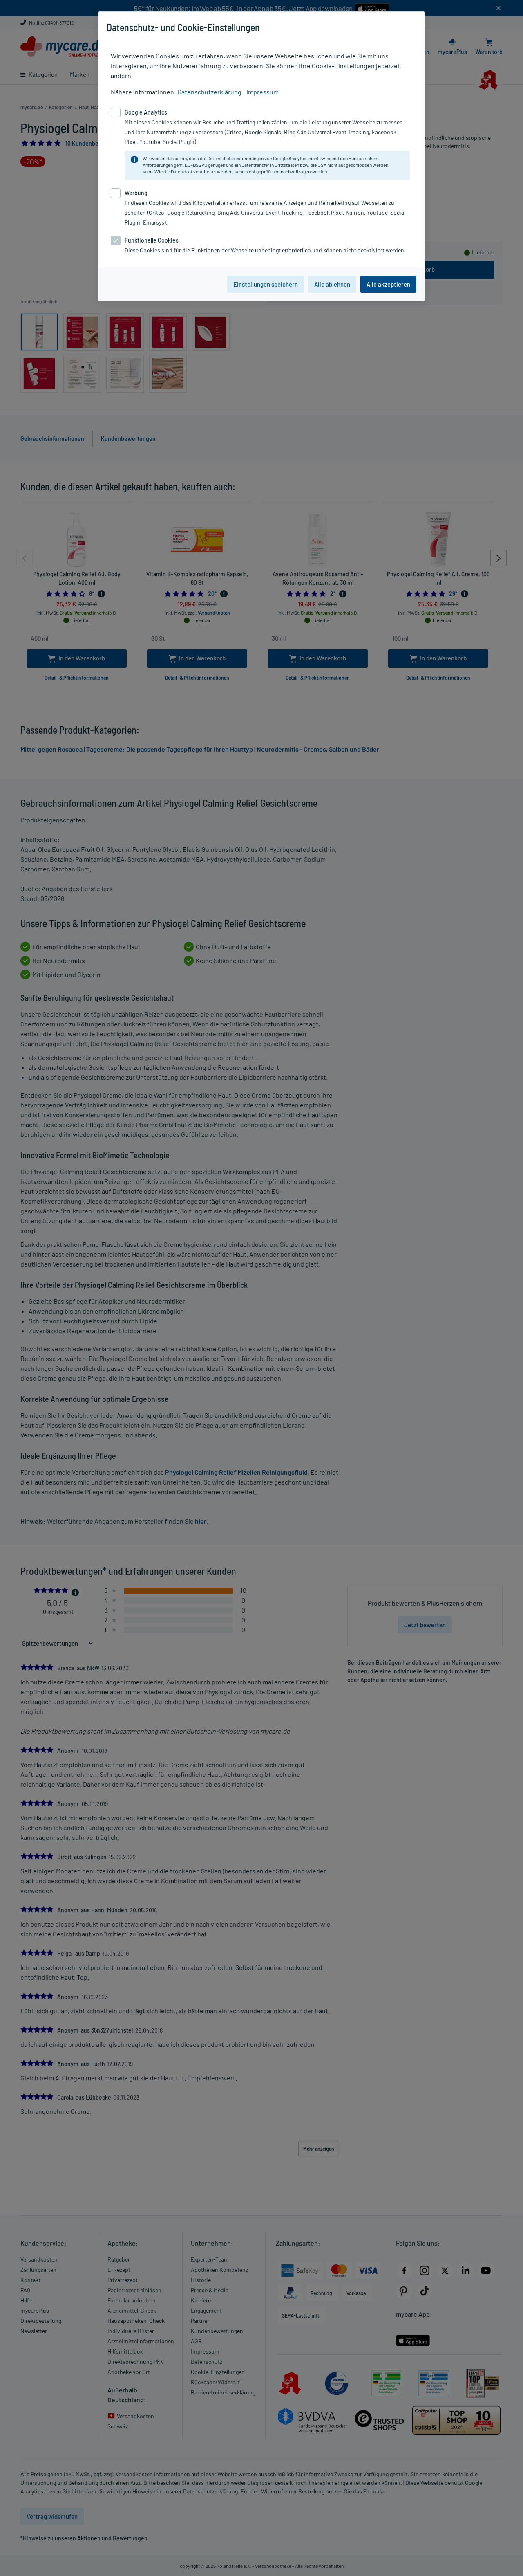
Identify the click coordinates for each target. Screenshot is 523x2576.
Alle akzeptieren (388, 284)
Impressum (263, 92)
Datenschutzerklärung (209, 92)
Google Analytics (290, 158)
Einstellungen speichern (266, 284)
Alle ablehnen (332, 284)
